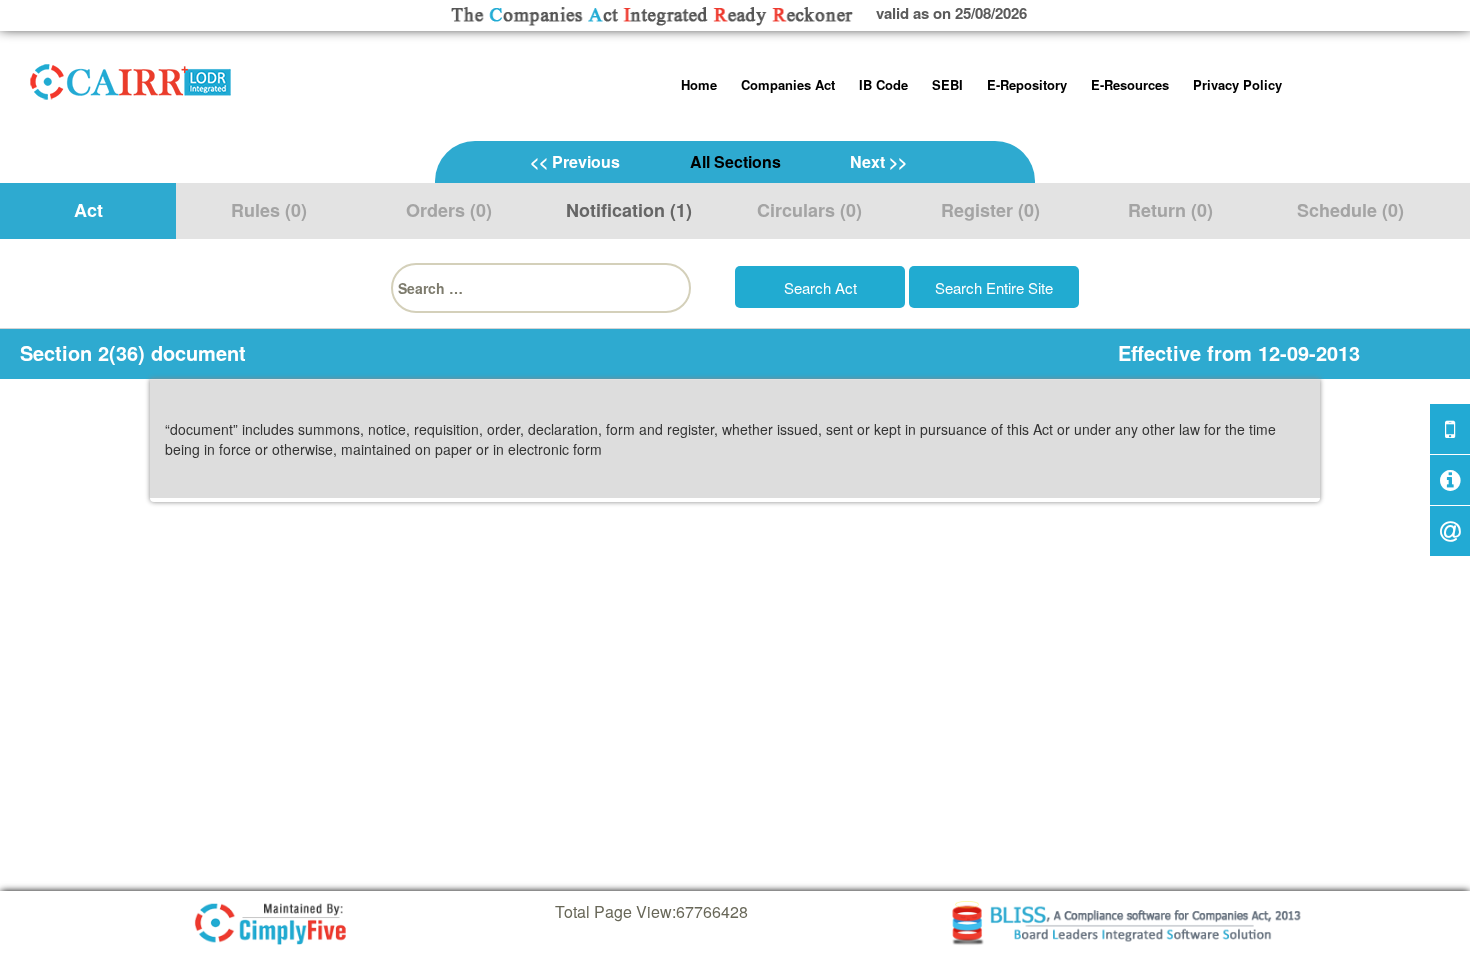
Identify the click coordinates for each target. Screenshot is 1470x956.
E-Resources (1130, 84)
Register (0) (990, 210)
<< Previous (575, 161)
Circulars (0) (809, 210)
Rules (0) (269, 210)
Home (699, 84)
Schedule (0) (1350, 210)
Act (88, 210)
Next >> (878, 161)
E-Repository (1027, 84)
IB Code (883, 84)
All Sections (735, 161)
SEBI (947, 84)
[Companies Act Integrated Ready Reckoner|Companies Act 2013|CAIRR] (131, 78)
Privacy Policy (1237, 84)
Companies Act (788, 84)
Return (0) (1170, 210)
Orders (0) (449, 210)
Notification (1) (629, 210)
